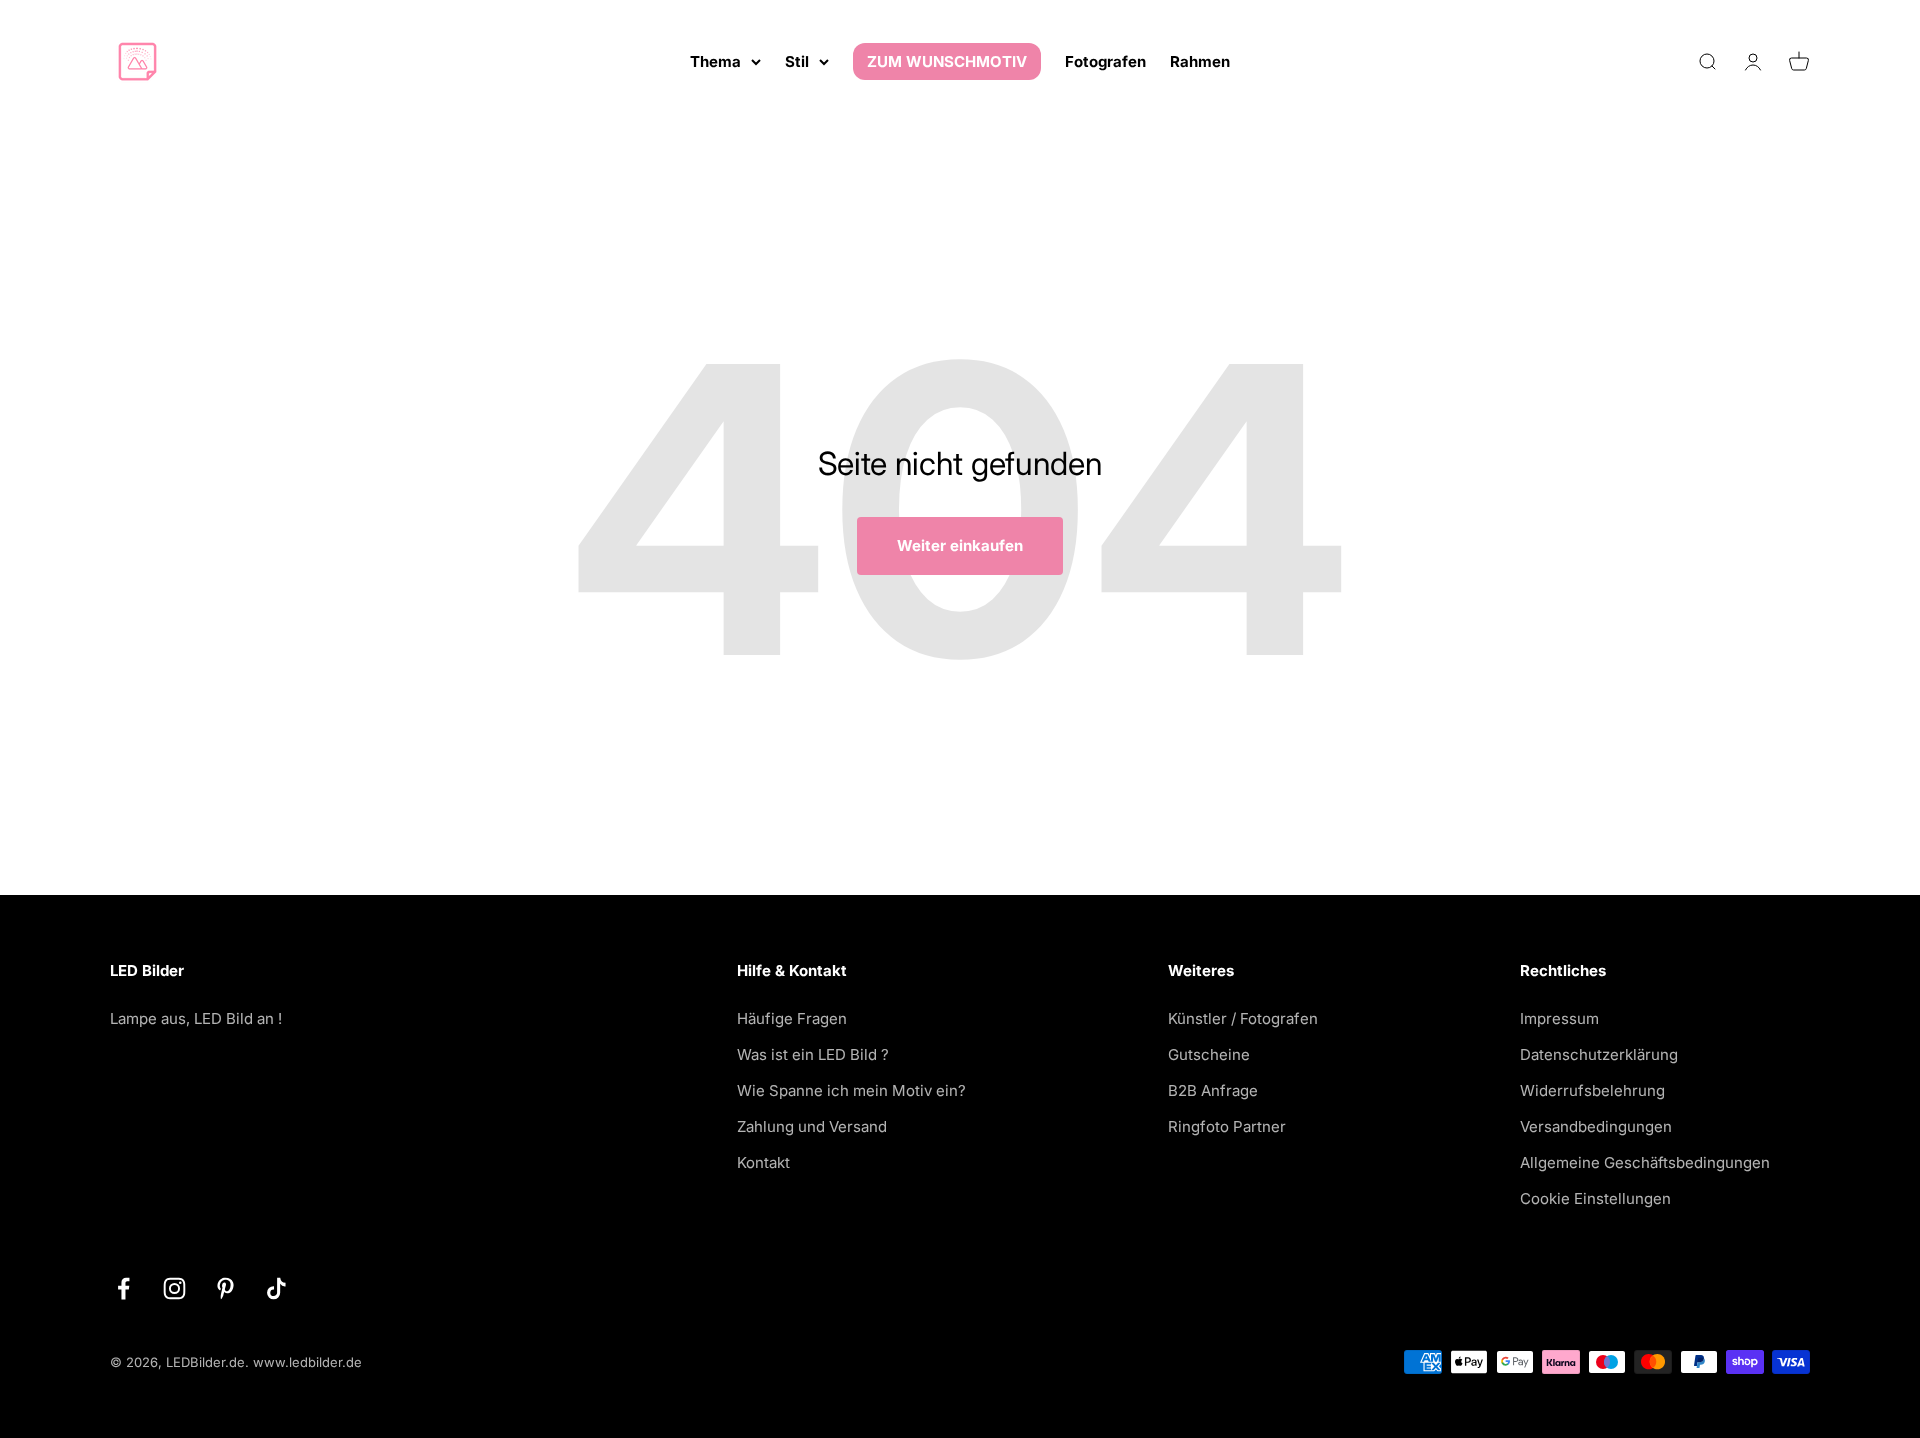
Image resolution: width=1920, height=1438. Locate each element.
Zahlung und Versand (812, 1126)
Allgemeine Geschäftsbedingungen (1645, 1162)
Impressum (1559, 1018)
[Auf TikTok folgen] (276, 1288)
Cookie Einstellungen (1595, 1198)
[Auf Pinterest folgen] (225, 1288)
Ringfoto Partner (1227, 1126)
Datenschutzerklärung (1599, 1054)
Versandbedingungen (1596, 1126)
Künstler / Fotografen (1243, 1018)
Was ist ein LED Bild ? (813, 1054)
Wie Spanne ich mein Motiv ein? (851, 1090)
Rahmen (1200, 61)
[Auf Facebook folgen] (123, 1288)
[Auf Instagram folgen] (174, 1288)
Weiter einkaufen (960, 545)
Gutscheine (1209, 1054)
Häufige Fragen (792, 1018)
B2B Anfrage (1213, 1090)
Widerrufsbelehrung (1592, 1090)
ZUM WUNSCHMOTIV (947, 61)
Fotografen (1105, 61)
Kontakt (763, 1162)
